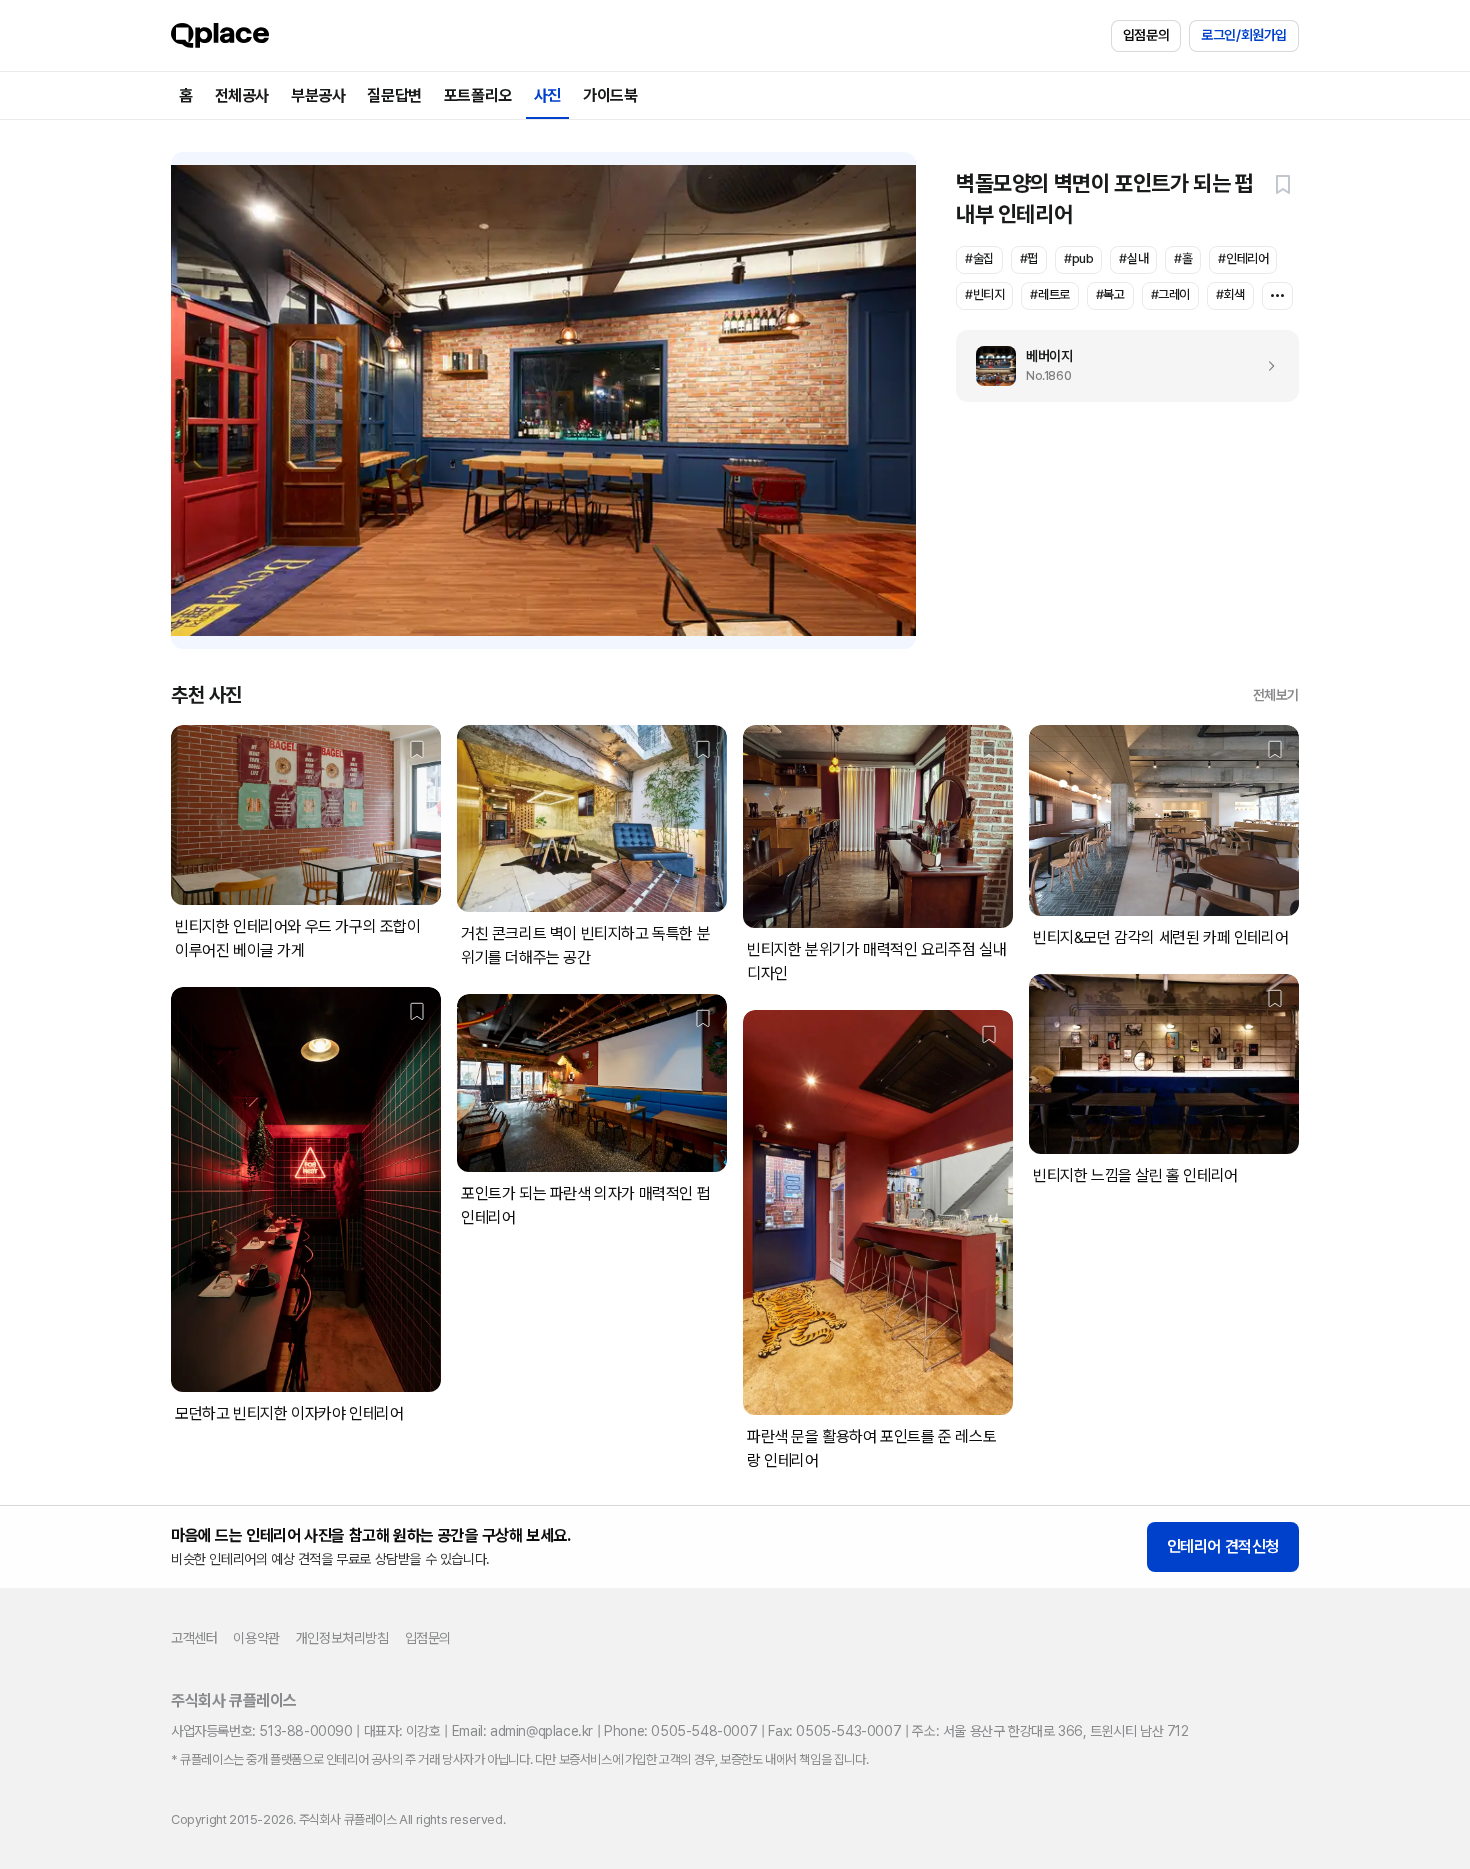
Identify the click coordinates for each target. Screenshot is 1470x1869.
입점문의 (1146, 35)
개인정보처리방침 (342, 1638)
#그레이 (1170, 294)
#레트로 (1049, 294)
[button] (1283, 184)
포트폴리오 (478, 95)
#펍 (1029, 258)
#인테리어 (1243, 258)
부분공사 (318, 95)
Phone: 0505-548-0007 (680, 1731)
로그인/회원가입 (1244, 35)
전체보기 (1276, 695)
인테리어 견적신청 (1223, 1546)
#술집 (979, 258)
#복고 (1110, 294)
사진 (547, 95)
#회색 (1230, 294)
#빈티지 (984, 294)
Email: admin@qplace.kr (522, 1731)
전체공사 (242, 95)
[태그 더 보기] (1277, 296)
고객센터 (194, 1638)
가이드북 (610, 95)
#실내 (1133, 258)
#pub (1078, 258)
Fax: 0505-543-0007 (834, 1731)
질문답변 (394, 95)
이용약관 (256, 1638)
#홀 (1183, 258)
